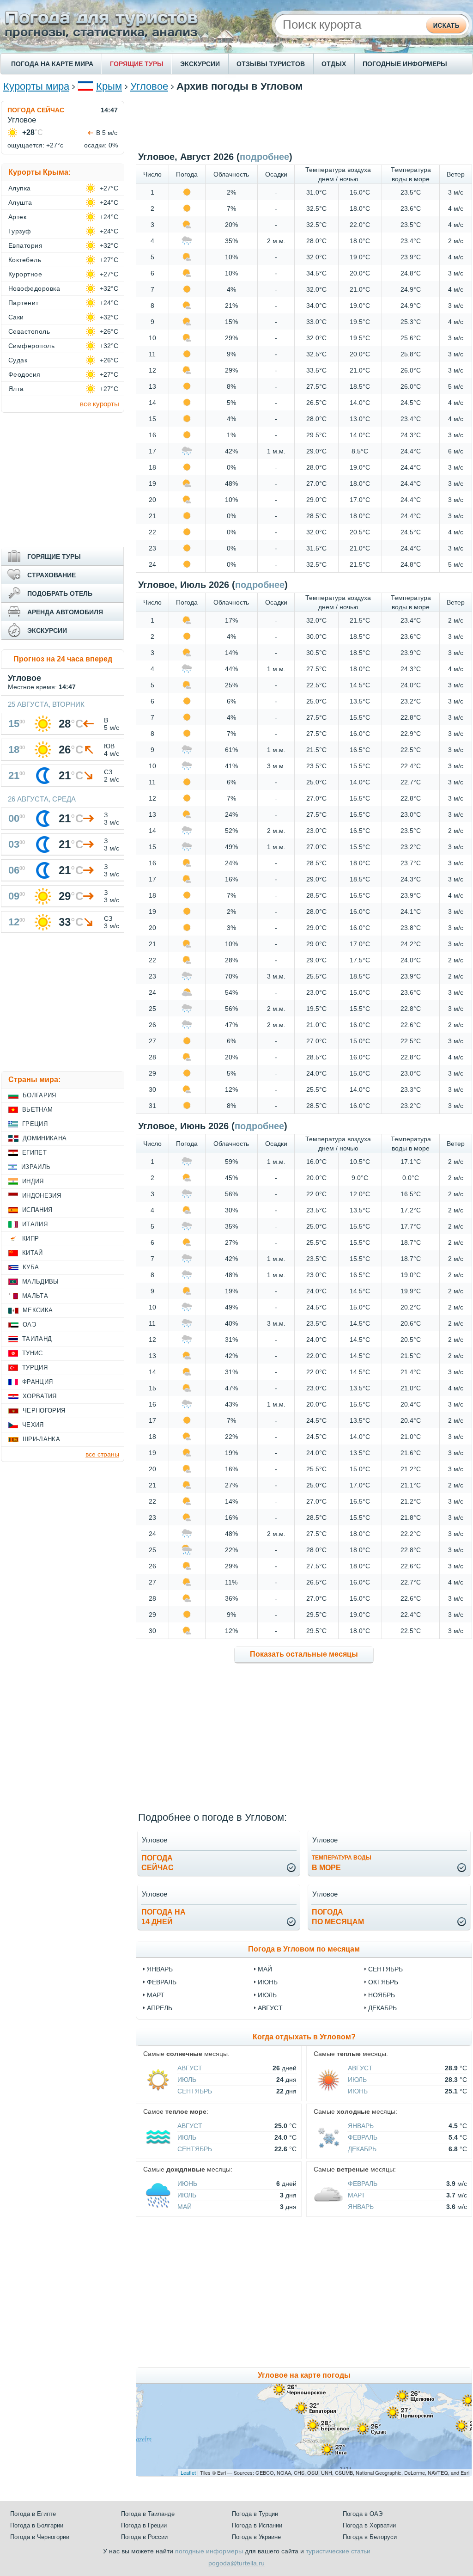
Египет (34, 1153)
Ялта (16, 389)
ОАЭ (29, 1325)
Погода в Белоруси (370, 2537)
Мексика (38, 1310)
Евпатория (25, 245)
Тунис (33, 1353)
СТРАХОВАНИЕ (52, 575)
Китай (33, 1253)
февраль (162, 1982)
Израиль (36, 1167)
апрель (160, 2008)
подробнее (264, 157)
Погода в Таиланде (148, 2514)
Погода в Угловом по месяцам (304, 1949)
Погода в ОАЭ (363, 2514)
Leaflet (188, 2472)
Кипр (30, 1239)
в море (342, 1863)
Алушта (20, 202)
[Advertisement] (304, 122)
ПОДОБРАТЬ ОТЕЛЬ (60, 594)
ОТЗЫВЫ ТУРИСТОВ (271, 64)
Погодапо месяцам (338, 1917)
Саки (16, 317)
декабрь (382, 2008)
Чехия (33, 1425)
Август (190, 2068)
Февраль (363, 2137)
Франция (37, 1382)
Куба (31, 1267)
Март (357, 2195)
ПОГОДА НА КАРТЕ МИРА (52, 64)
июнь (268, 1982)
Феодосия (24, 374)
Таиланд (37, 1339)
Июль (187, 2080)
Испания (37, 1210)
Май (185, 2207)
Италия (35, 1224)
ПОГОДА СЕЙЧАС (36, 110)
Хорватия (40, 1396)
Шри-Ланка (41, 1439)
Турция (35, 1368)
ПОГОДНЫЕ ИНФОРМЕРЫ (405, 64)
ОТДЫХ (334, 64)
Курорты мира (36, 86)
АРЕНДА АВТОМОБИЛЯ (65, 612)
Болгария (39, 1095)
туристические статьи (338, 2551)
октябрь (383, 1982)
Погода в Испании (257, 2525)
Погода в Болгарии (37, 2525)
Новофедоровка (34, 288)
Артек (17, 217)
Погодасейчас (158, 1863)
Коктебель (25, 260)
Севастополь (29, 331)
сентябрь (385, 1969)
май (265, 1969)
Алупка (20, 188)
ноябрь (382, 1995)
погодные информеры (209, 2551)
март (156, 1995)
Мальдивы (41, 1282)
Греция (35, 1124)
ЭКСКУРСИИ (200, 64)
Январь (361, 2126)
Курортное (25, 274)
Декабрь (362, 2149)
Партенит (24, 303)
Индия (33, 1181)
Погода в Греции (144, 2525)
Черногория (44, 1410)
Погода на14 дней (164, 1917)
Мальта (35, 1296)
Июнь (358, 2091)
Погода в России (144, 2537)
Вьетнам (37, 1110)
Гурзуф (20, 231)
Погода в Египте (33, 2514)
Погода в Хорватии (369, 2525)
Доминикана (45, 1138)
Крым (109, 86)
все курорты (100, 404)
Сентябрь (195, 2091)
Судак (18, 360)
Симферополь (31, 346)
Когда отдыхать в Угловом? (304, 2037)
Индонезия (42, 1196)
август (270, 2008)
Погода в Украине (256, 2537)
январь (160, 1969)
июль (267, 1995)
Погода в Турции (255, 2514)
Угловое (149, 86)
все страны (102, 1454)
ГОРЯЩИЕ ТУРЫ (137, 64)
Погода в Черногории (40, 2537)
